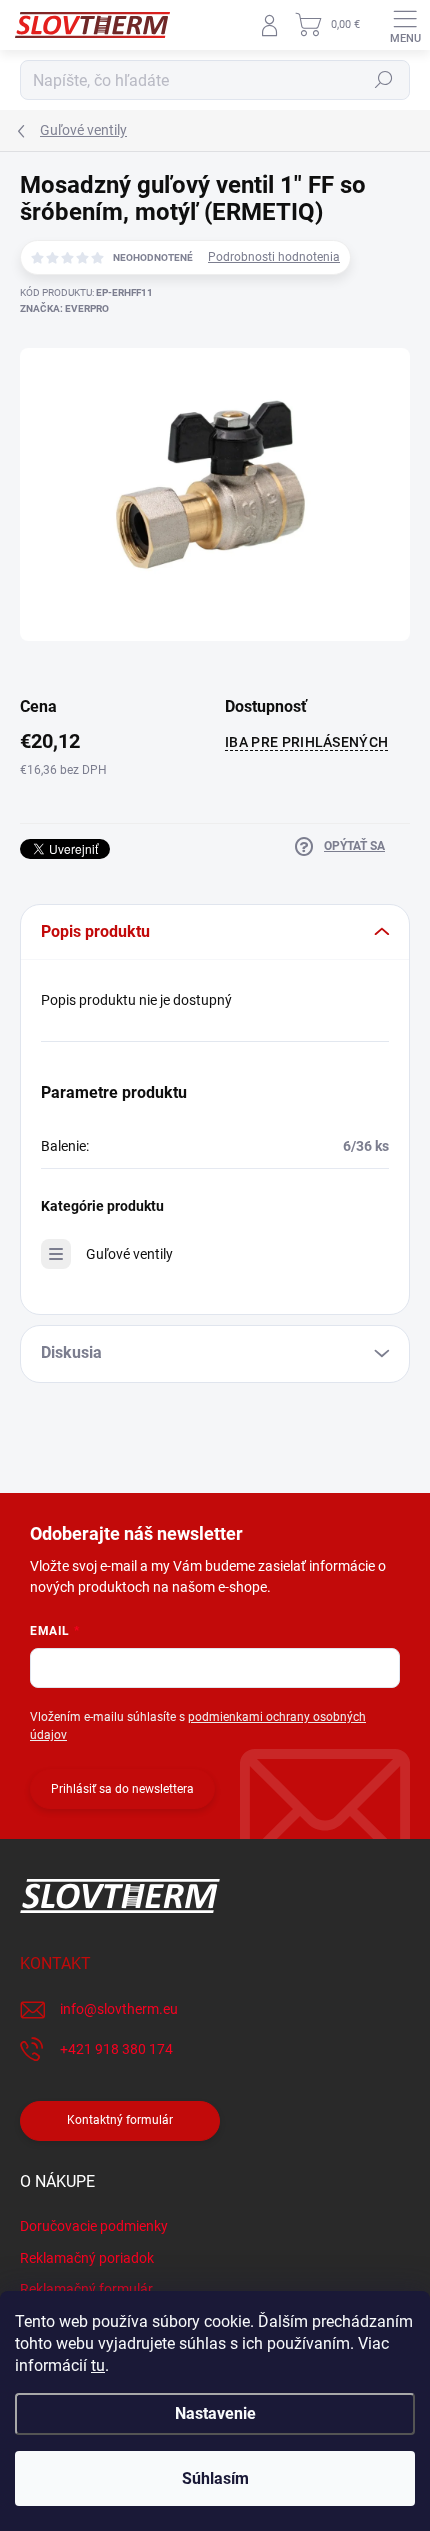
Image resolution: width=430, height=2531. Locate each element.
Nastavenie (215, 2413)
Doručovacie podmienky (94, 2226)
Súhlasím (215, 2478)
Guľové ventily (129, 1254)
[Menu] (405, 25)
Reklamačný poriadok (87, 2258)
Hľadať (384, 80)
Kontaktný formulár (120, 2120)
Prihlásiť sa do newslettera (122, 1789)
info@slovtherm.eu (119, 2009)
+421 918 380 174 (116, 2049)
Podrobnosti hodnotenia (274, 257)
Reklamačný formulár (86, 2289)
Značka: (64, 308)
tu (98, 2365)
